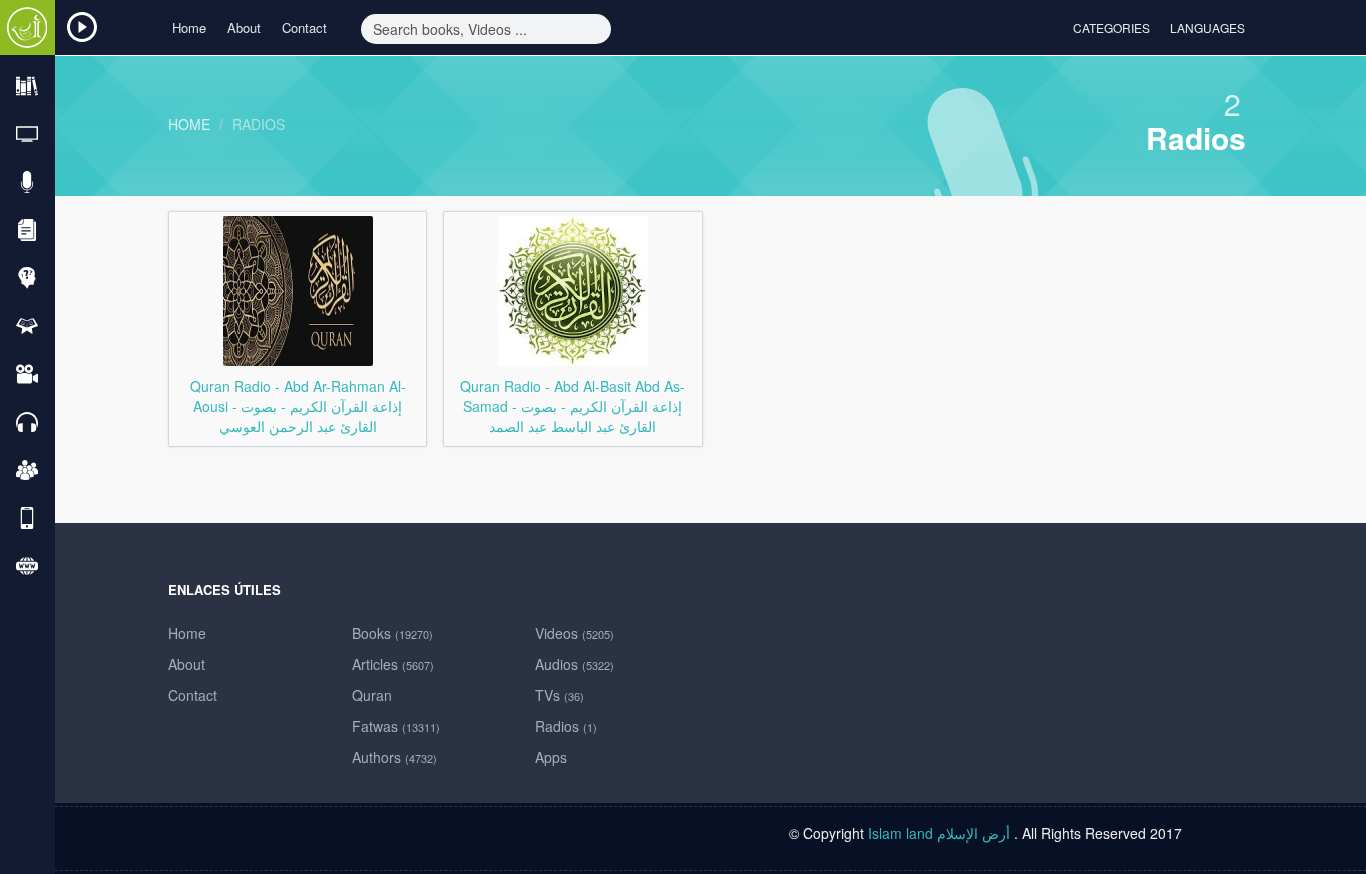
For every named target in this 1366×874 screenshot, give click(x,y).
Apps (551, 757)
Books (392, 633)
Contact (304, 27)
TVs (559, 695)
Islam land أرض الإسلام (939, 833)
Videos (574, 633)
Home (189, 27)
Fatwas (396, 726)
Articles (393, 664)
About (244, 27)
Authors (394, 757)
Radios (258, 124)
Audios (574, 664)
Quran (372, 695)
